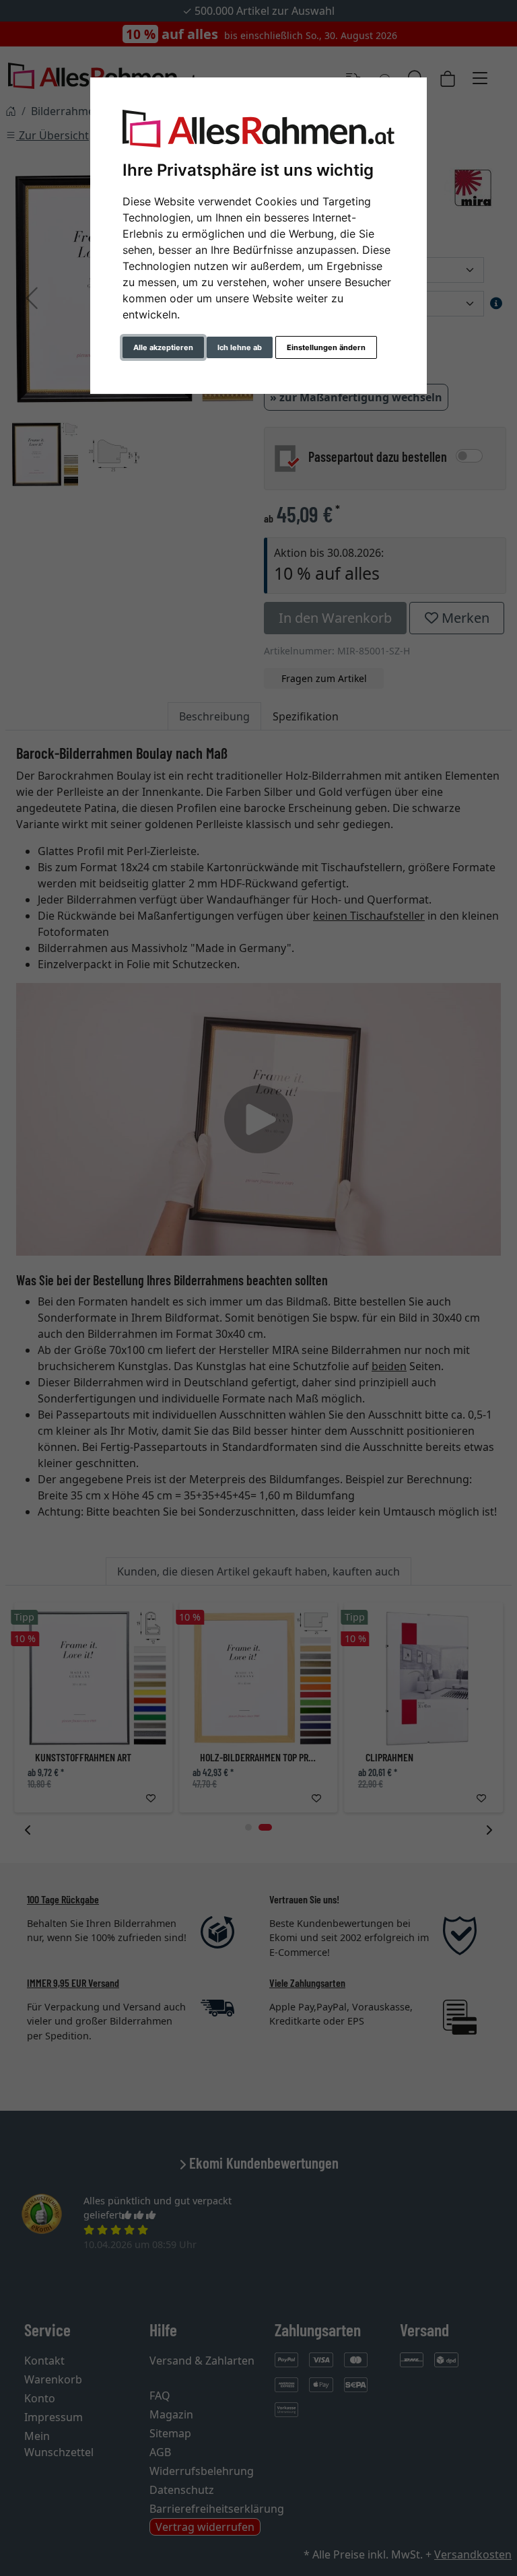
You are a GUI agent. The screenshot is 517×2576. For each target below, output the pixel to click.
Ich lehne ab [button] (240, 347)
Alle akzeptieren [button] (163, 347)
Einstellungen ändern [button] (326, 347)
